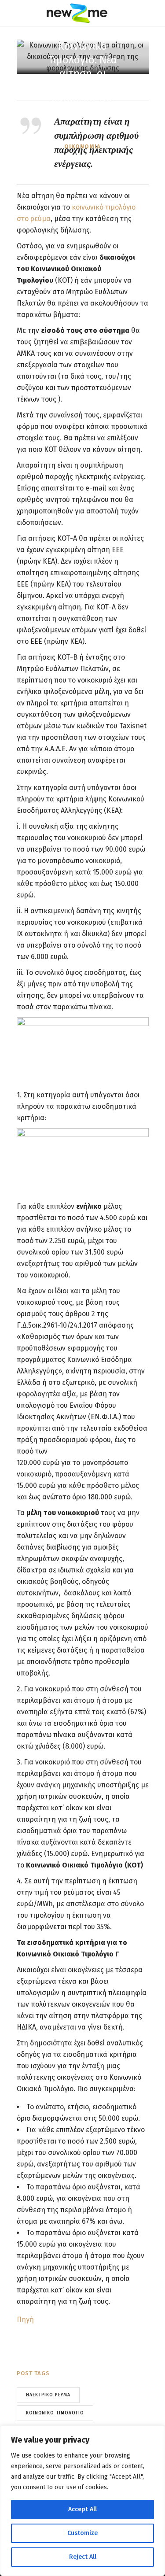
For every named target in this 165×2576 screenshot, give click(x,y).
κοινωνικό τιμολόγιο (55, 2413)
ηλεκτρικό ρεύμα (48, 2395)
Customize (82, 2533)
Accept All (82, 2509)
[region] (82, 2501)
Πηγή (25, 2320)
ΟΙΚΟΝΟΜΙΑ (82, 146)
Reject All (83, 2557)
